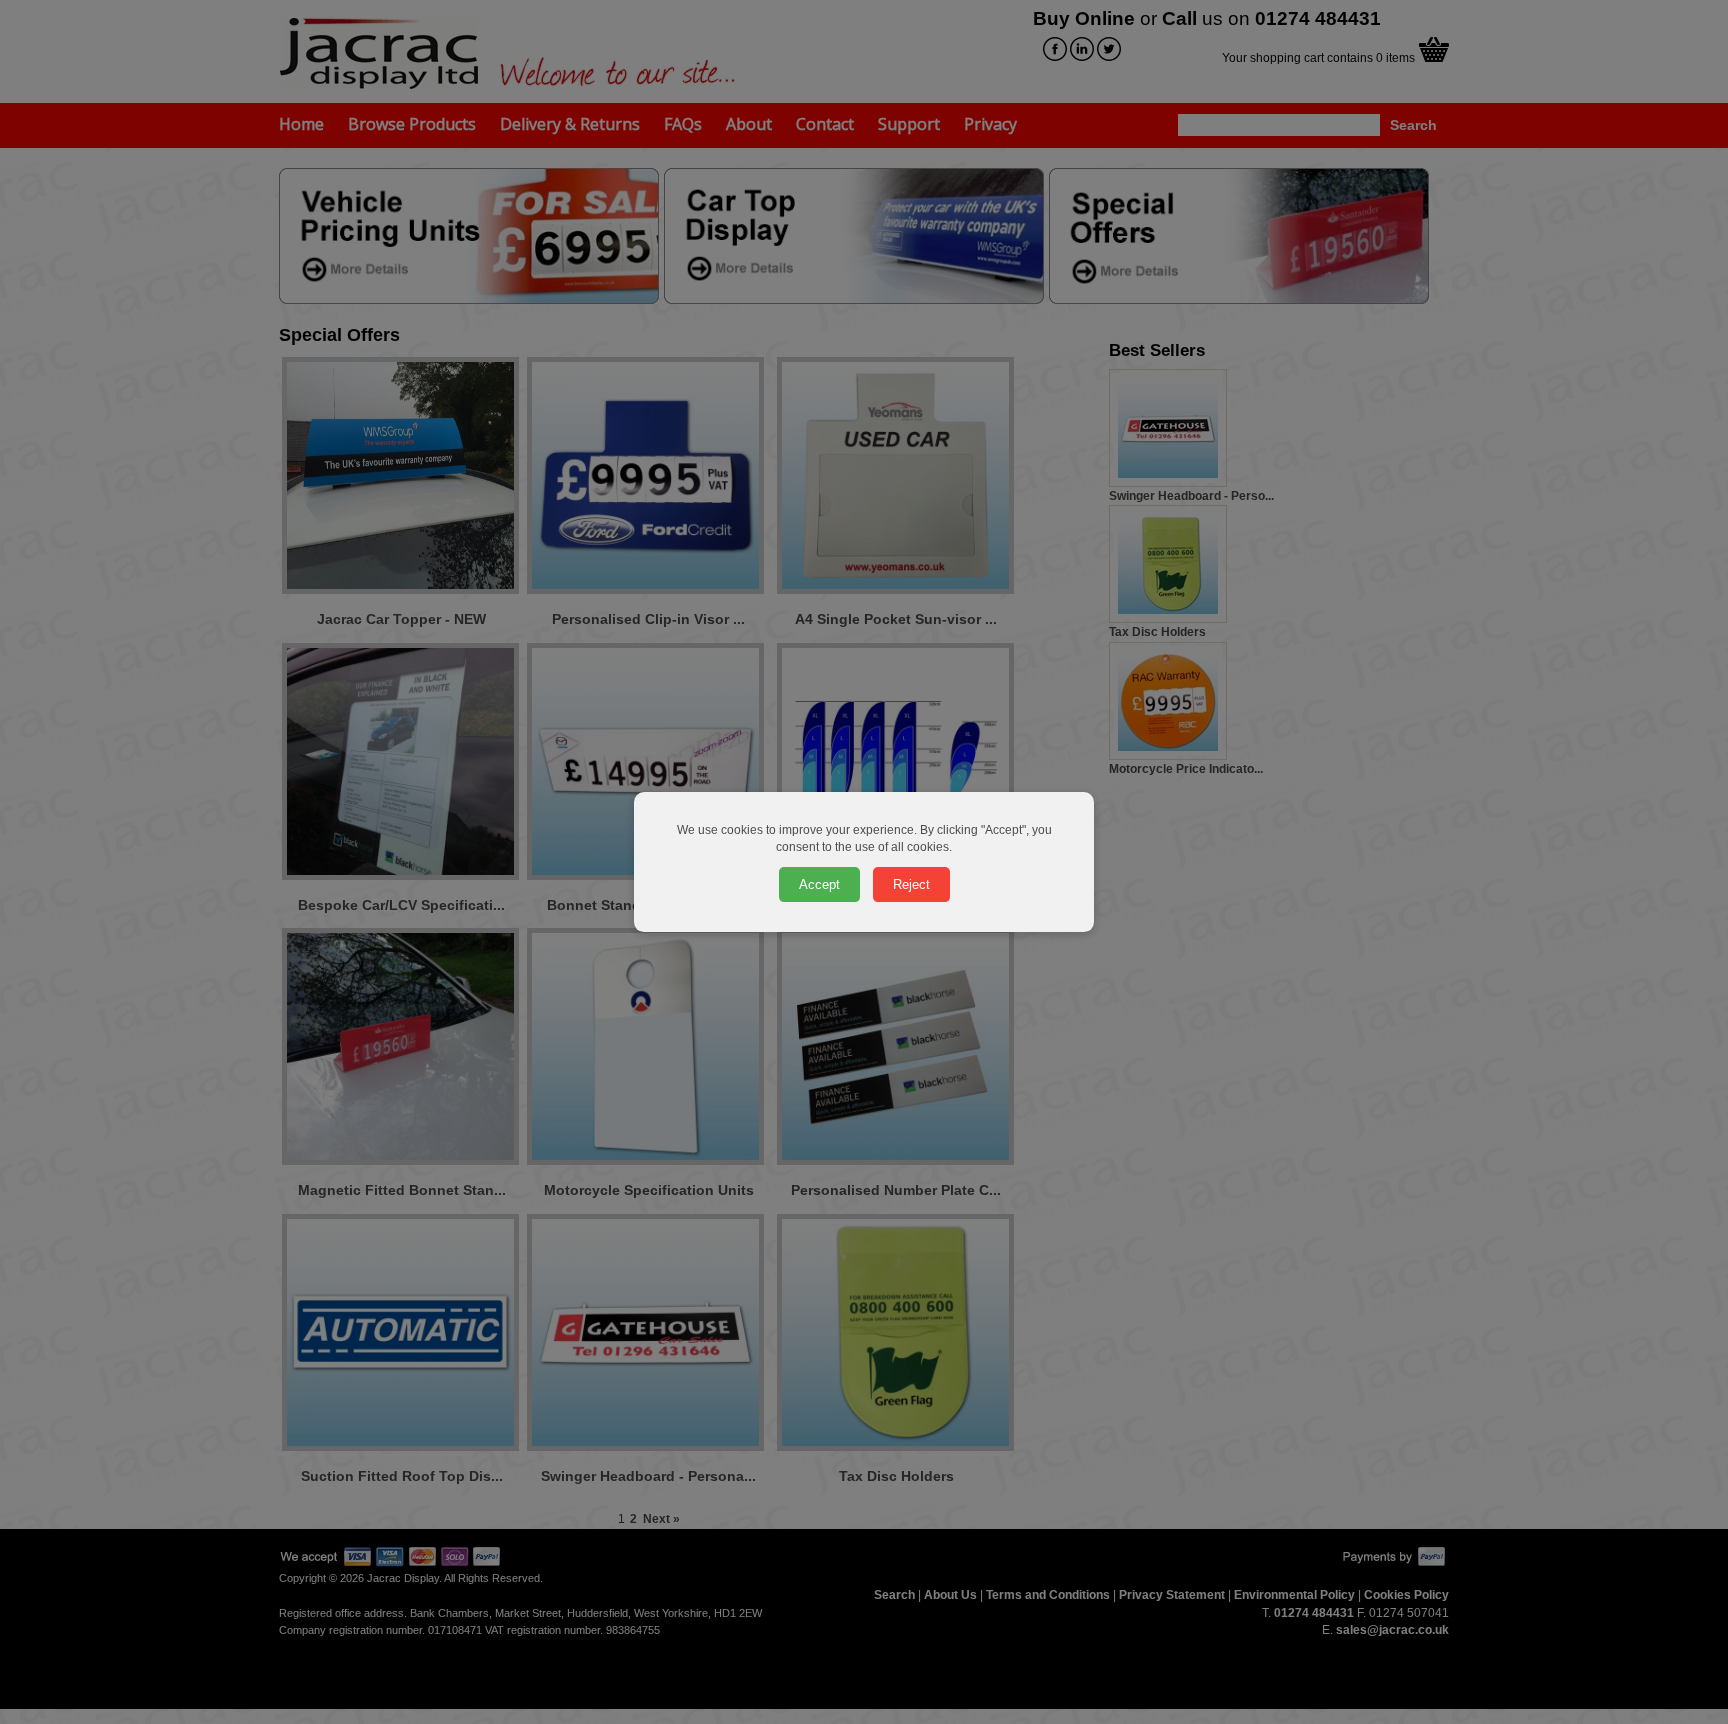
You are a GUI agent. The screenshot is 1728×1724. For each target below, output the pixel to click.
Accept (819, 884)
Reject (911, 884)
